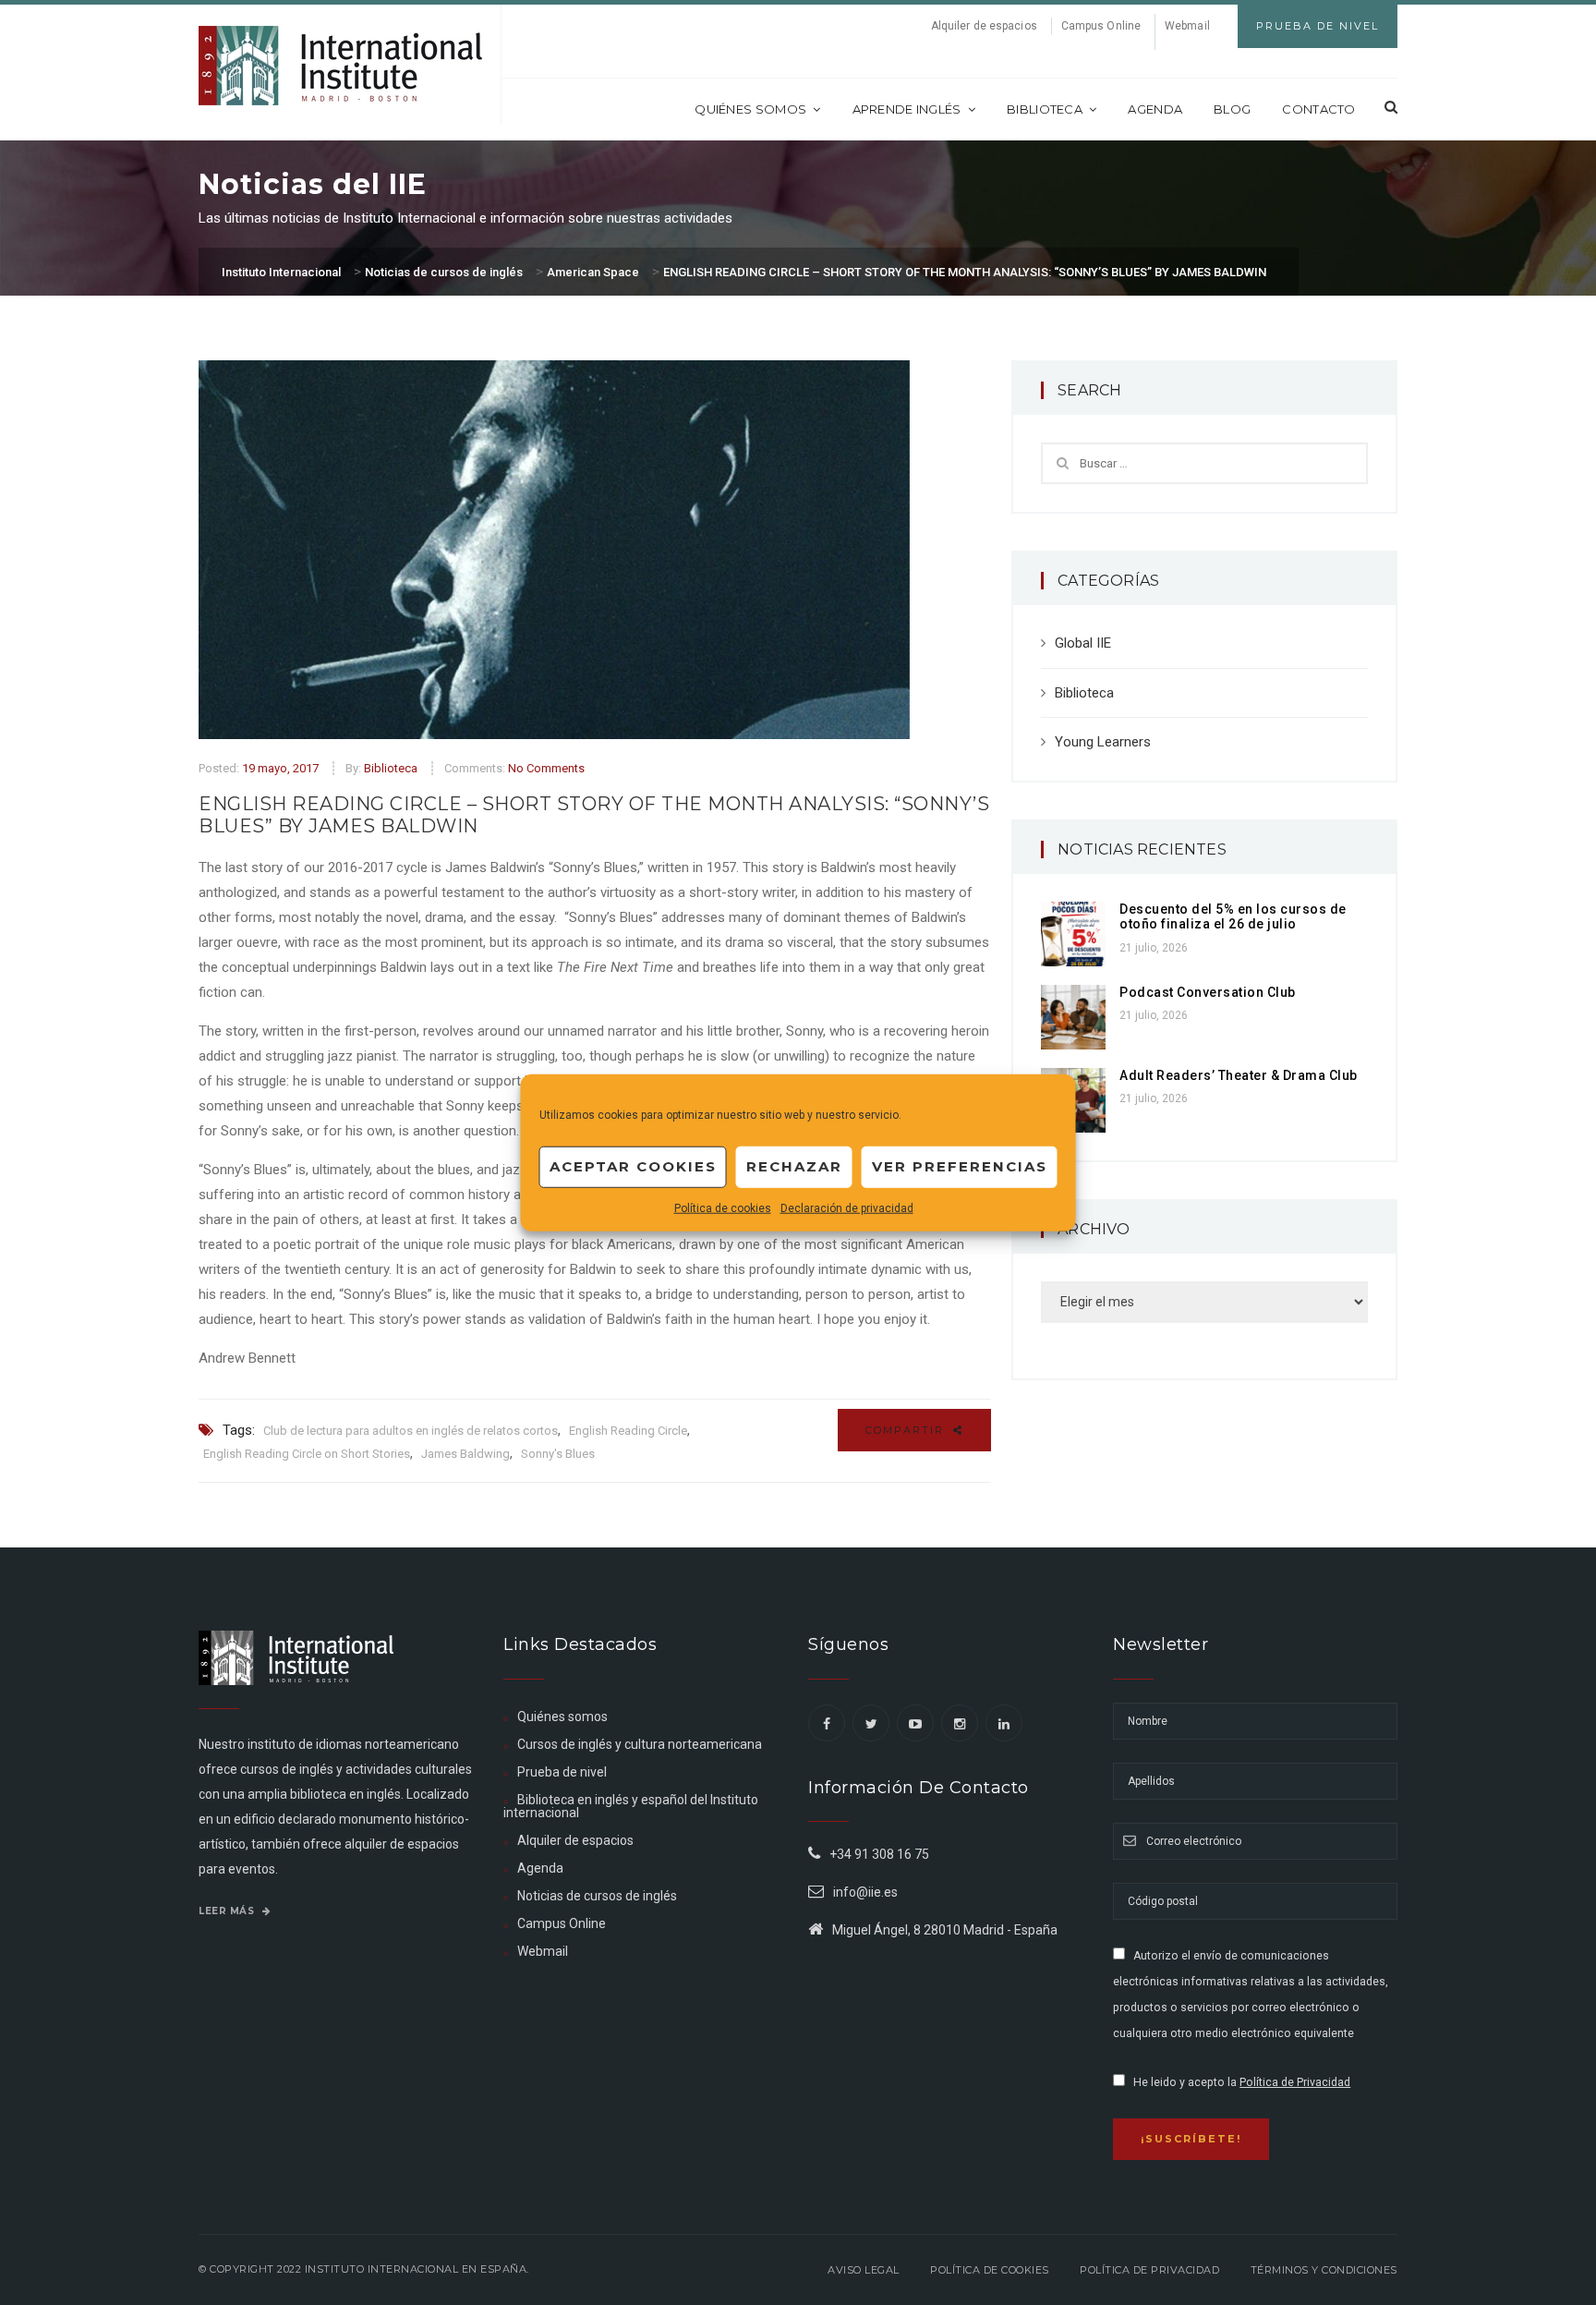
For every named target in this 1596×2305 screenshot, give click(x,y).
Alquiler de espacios (984, 26)
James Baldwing (465, 1454)
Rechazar (794, 1166)
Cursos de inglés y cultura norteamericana (640, 1744)
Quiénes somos (750, 109)
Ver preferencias (960, 1166)
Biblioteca (1045, 109)
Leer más (228, 1911)
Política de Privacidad (1295, 2082)
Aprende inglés (907, 109)
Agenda (1155, 109)
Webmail (1187, 26)
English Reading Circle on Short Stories (307, 1454)
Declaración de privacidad (847, 1207)
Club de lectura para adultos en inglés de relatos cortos (411, 1431)
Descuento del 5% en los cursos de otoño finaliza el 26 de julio (1233, 917)
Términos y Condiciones (1324, 2270)
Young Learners (1103, 742)
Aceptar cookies (633, 1166)
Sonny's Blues (558, 1454)
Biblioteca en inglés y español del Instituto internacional (631, 1806)
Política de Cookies (990, 2270)
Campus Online (1101, 26)
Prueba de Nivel (1318, 26)
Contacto (1318, 109)
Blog (1232, 109)
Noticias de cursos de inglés (597, 1896)
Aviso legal (864, 2270)
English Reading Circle (628, 1431)
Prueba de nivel (562, 1772)
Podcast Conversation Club (1208, 992)
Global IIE (1083, 643)
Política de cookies (723, 1207)
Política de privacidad (1149, 2270)
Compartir (907, 1430)
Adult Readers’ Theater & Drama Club (1239, 1075)
